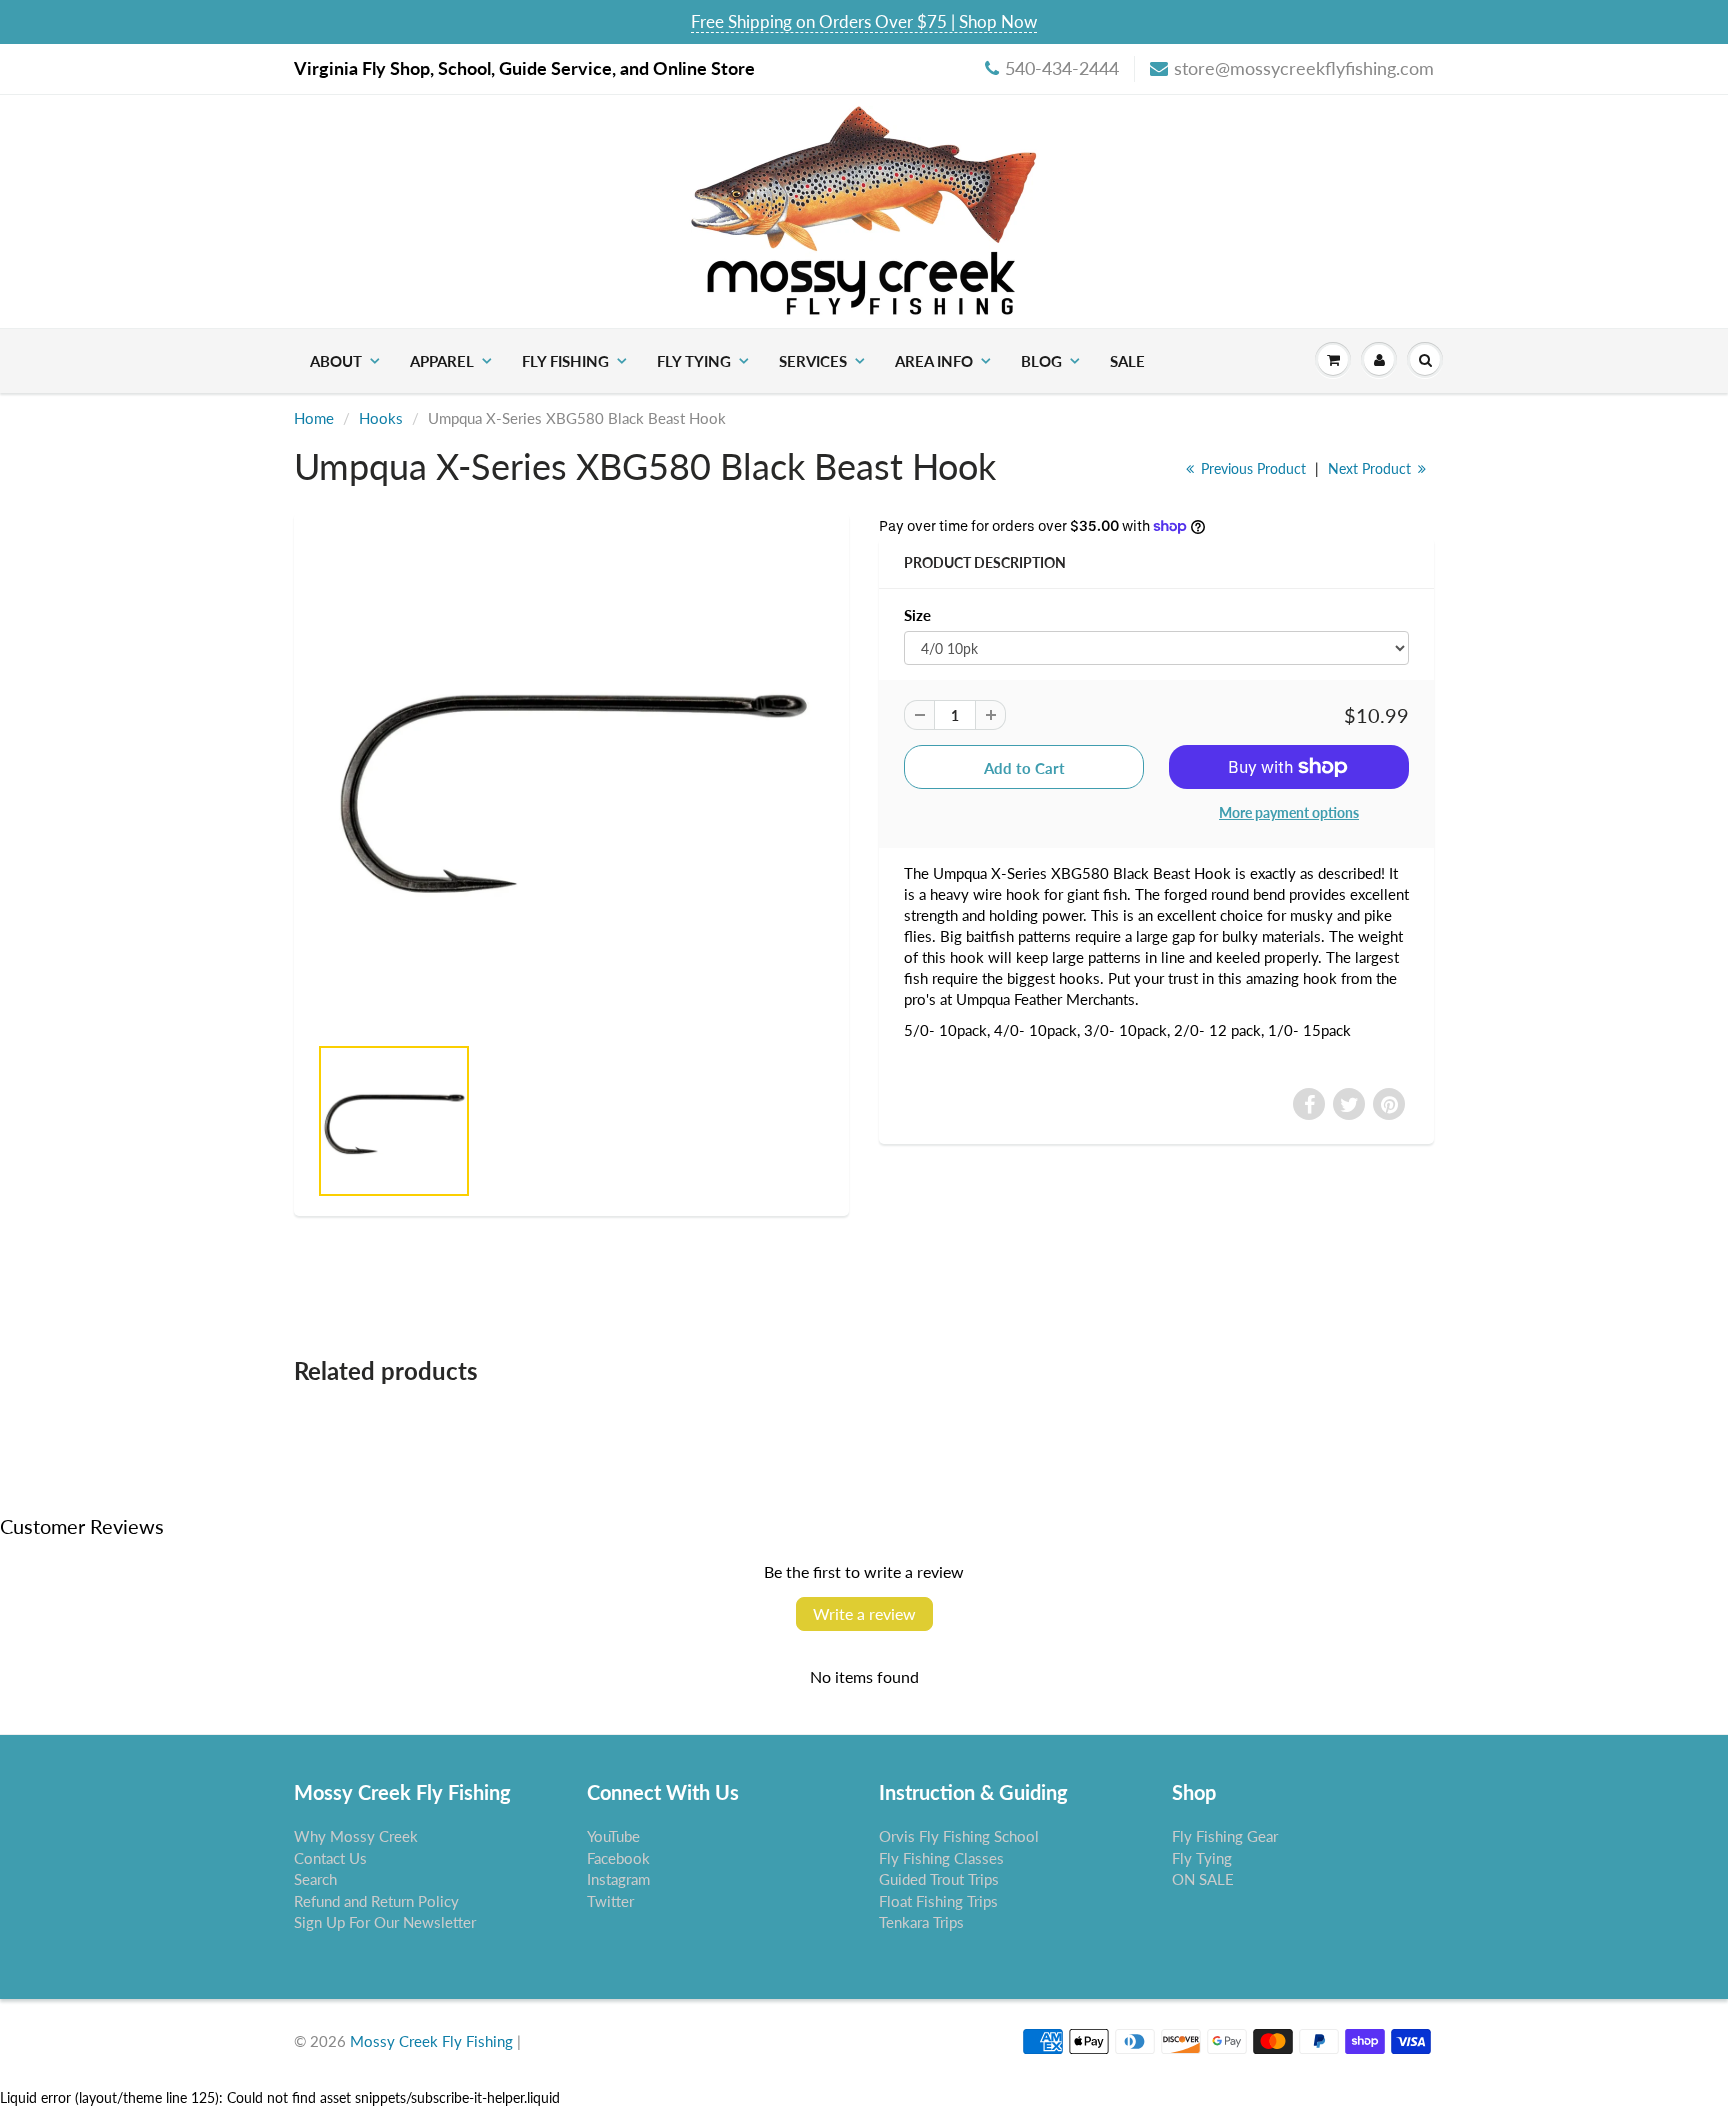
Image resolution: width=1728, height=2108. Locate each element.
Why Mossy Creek (356, 1836)
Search (315, 1879)
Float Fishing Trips (938, 1901)
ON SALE (1203, 1879)
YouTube (613, 1836)
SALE (1127, 361)
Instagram (618, 1879)
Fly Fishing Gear (1225, 1836)
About (336, 361)
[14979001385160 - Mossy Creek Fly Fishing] (571, 783)
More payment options (1289, 812)
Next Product (1371, 468)
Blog (1041, 361)
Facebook (618, 1858)
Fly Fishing (565, 361)
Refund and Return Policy (376, 1901)
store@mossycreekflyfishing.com (1304, 68)
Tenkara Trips (921, 1922)
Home (314, 418)
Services (813, 361)
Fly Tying (694, 361)
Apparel (442, 361)
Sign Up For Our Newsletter (385, 1922)
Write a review (864, 1613)
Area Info (934, 361)
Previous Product (1251, 468)
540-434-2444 (1062, 68)
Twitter (610, 1901)
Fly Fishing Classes (941, 1858)
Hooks (381, 418)
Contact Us (330, 1858)
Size (917, 615)
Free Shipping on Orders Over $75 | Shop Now (864, 21)
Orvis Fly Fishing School (959, 1836)
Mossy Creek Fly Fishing (431, 2041)
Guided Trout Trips (939, 1879)
